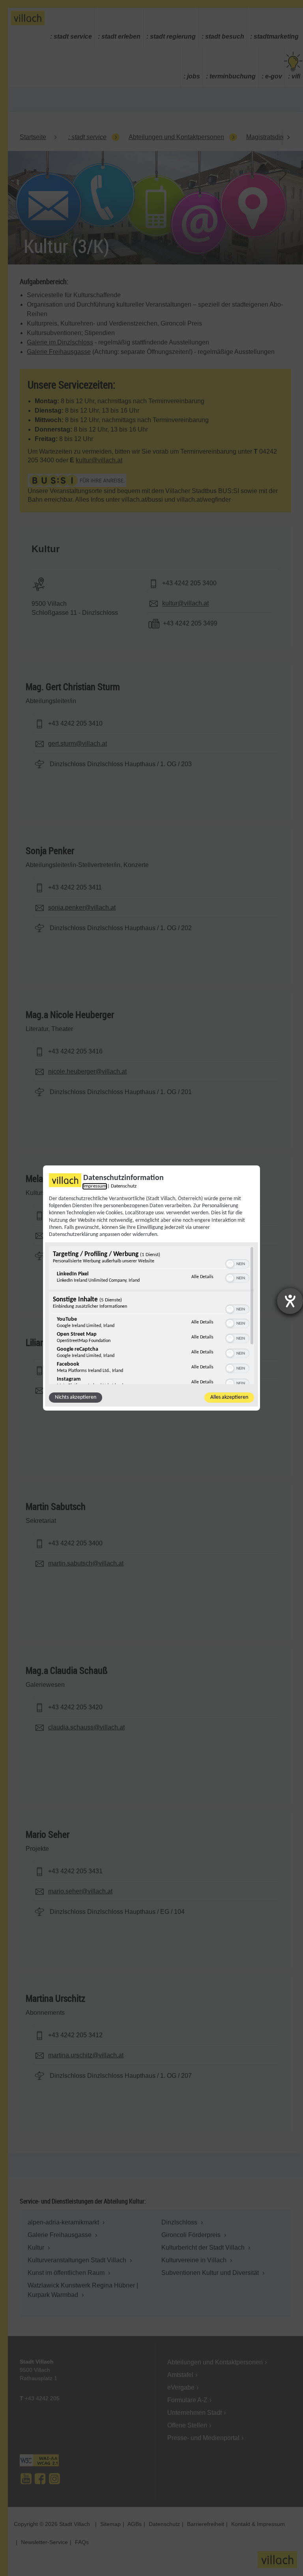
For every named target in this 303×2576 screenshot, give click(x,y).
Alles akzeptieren (229, 1397)
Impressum (95, 1186)
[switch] (237, 1263)
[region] (151, 1315)
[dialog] (151, 1288)
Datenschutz (124, 1186)
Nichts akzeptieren (76, 1397)
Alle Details (202, 1277)
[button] (230, 1264)
